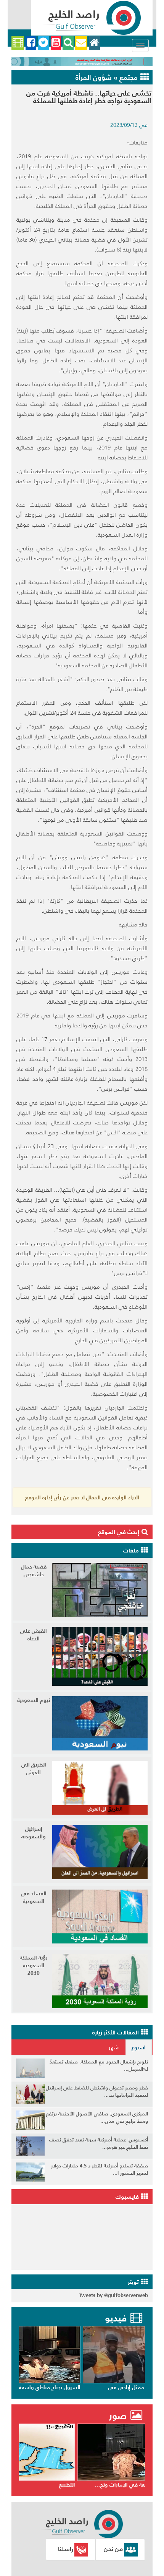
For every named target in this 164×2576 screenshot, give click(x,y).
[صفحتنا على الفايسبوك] (31, 43)
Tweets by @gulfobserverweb (113, 2295)
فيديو (116, 2318)
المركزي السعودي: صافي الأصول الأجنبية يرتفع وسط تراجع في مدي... (97, 2117)
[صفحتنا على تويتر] (43, 43)
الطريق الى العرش (34, 1768)
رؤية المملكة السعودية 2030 (34, 1965)
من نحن (113, 2549)
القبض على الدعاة (34, 1635)
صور (119, 2416)
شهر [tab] (114, 2047)
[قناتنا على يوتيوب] (56, 43)
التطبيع (136, 2485)
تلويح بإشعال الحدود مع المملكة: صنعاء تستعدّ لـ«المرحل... (99, 2065)
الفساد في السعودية (34, 1897)
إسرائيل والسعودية (34, 1833)
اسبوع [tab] (139, 2047)
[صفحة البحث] (68, 43)
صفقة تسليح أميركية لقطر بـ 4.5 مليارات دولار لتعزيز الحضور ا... (100, 2169)
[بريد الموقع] (81, 43)
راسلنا (66, 2549)
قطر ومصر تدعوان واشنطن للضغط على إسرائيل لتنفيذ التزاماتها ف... (97, 2091)
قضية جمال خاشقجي (34, 1570)
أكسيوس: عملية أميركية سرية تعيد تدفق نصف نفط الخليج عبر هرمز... (99, 2143)
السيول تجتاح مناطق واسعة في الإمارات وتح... (91, 2387)
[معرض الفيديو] (18, 43)
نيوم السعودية (34, 1700)
